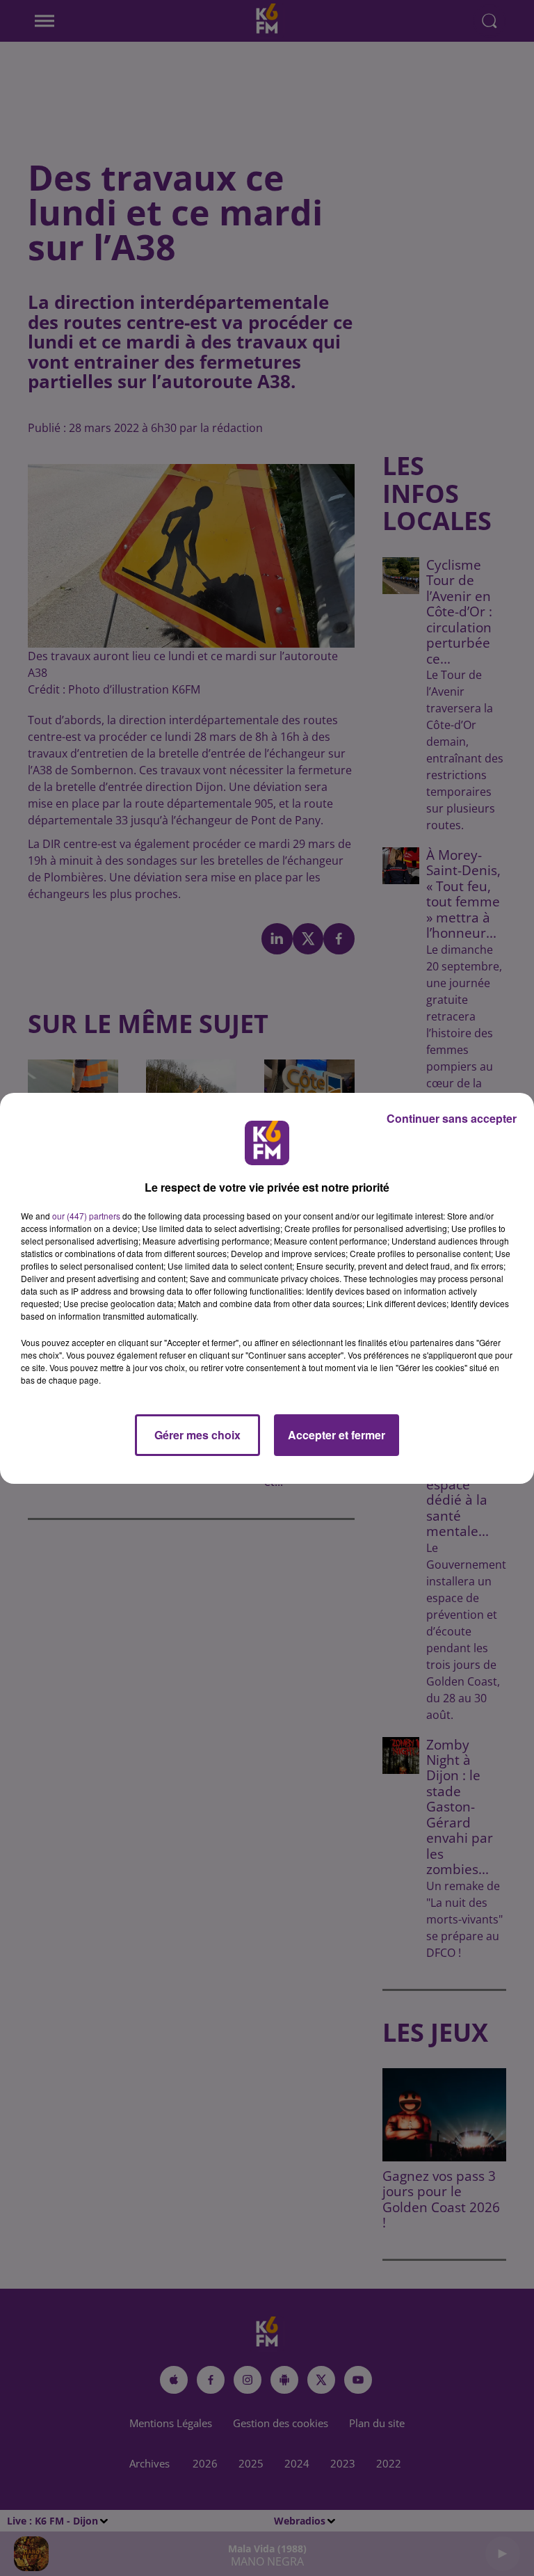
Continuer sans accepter (452, 1118)
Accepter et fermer (337, 1435)
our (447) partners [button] (86, 1216)
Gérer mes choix (197, 1435)
